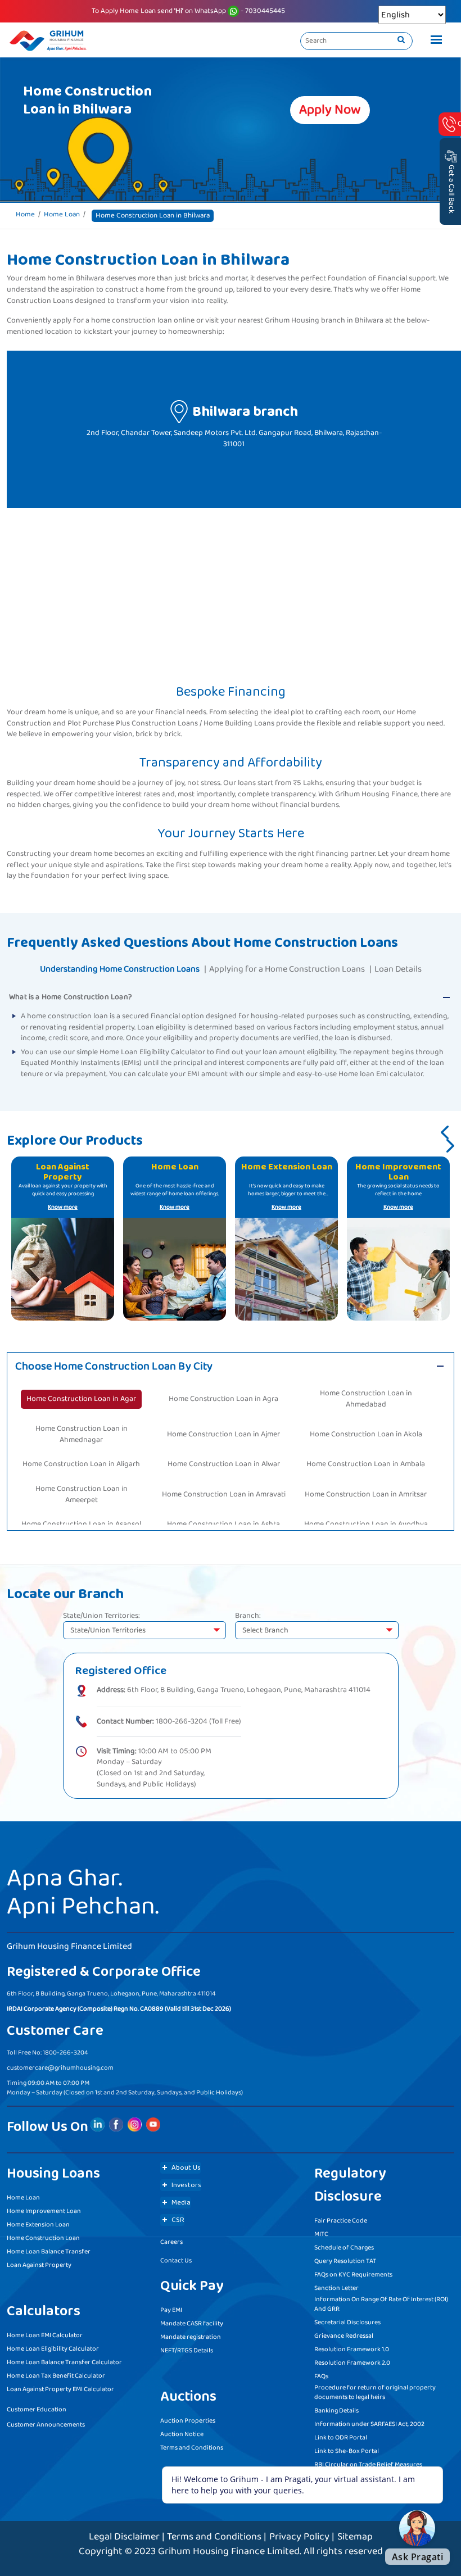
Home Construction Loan (43, 2238)
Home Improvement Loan (44, 2211)
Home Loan (62, 215)
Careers (171, 2242)
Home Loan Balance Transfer (49, 2251)
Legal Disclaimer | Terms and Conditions (175, 2537)
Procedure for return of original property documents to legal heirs (375, 2392)
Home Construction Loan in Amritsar (366, 1494)
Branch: (248, 1616)
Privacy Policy (299, 2537)
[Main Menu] (433, 41)
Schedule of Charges (344, 2248)
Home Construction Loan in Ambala (366, 1464)
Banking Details (336, 2411)
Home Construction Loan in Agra (223, 1399)
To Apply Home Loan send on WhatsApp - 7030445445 (188, 11)
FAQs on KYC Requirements (353, 2275)
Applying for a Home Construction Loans (287, 969)
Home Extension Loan (38, 2224)
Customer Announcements (46, 2425)
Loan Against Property (39, 2265)
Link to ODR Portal (341, 2437)
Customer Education (37, 2409)
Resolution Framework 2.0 (352, 2363)
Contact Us (176, 2260)
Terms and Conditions (192, 2448)
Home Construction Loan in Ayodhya (366, 1524)
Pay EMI (171, 2310)
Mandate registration (191, 2337)
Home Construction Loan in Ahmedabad (366, 1399)
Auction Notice (182, 2434)
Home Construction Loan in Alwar (224, 1464)
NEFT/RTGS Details (187, 2350)
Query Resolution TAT (345, 2261)
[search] (401, 40)
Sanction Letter (336, 2288)
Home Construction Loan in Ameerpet (82, 1494)
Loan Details (398, 969)
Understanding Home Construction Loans (120, 969)
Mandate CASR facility (192, 2323)
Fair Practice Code (341, 2221)
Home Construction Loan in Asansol (81, 1524)
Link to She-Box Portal (347, 2451)
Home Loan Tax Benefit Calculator (56, 2376)
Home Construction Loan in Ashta (223, 1524)
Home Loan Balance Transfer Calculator (64, 2362)
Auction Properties (188, 2421)
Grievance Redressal (344, 2336)
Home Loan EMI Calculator (45, 2335)
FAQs (321, 2376)
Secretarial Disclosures (347, 2322)
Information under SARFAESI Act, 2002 (369, 2424)
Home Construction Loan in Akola (366, 1434)
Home (25, 215)
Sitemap (355, 2537)
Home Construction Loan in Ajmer (223, 1434)
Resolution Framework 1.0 (352, 2349)
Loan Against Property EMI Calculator (60, 2389)
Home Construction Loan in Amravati (224, 1494)
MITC (321, 2234)
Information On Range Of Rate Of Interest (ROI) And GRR (381, 2304)
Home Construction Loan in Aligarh (81, 1464)
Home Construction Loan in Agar (81, 1399)
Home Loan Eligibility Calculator (53, 2349)
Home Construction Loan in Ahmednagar (82, 1434)
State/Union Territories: (101, 1616)
